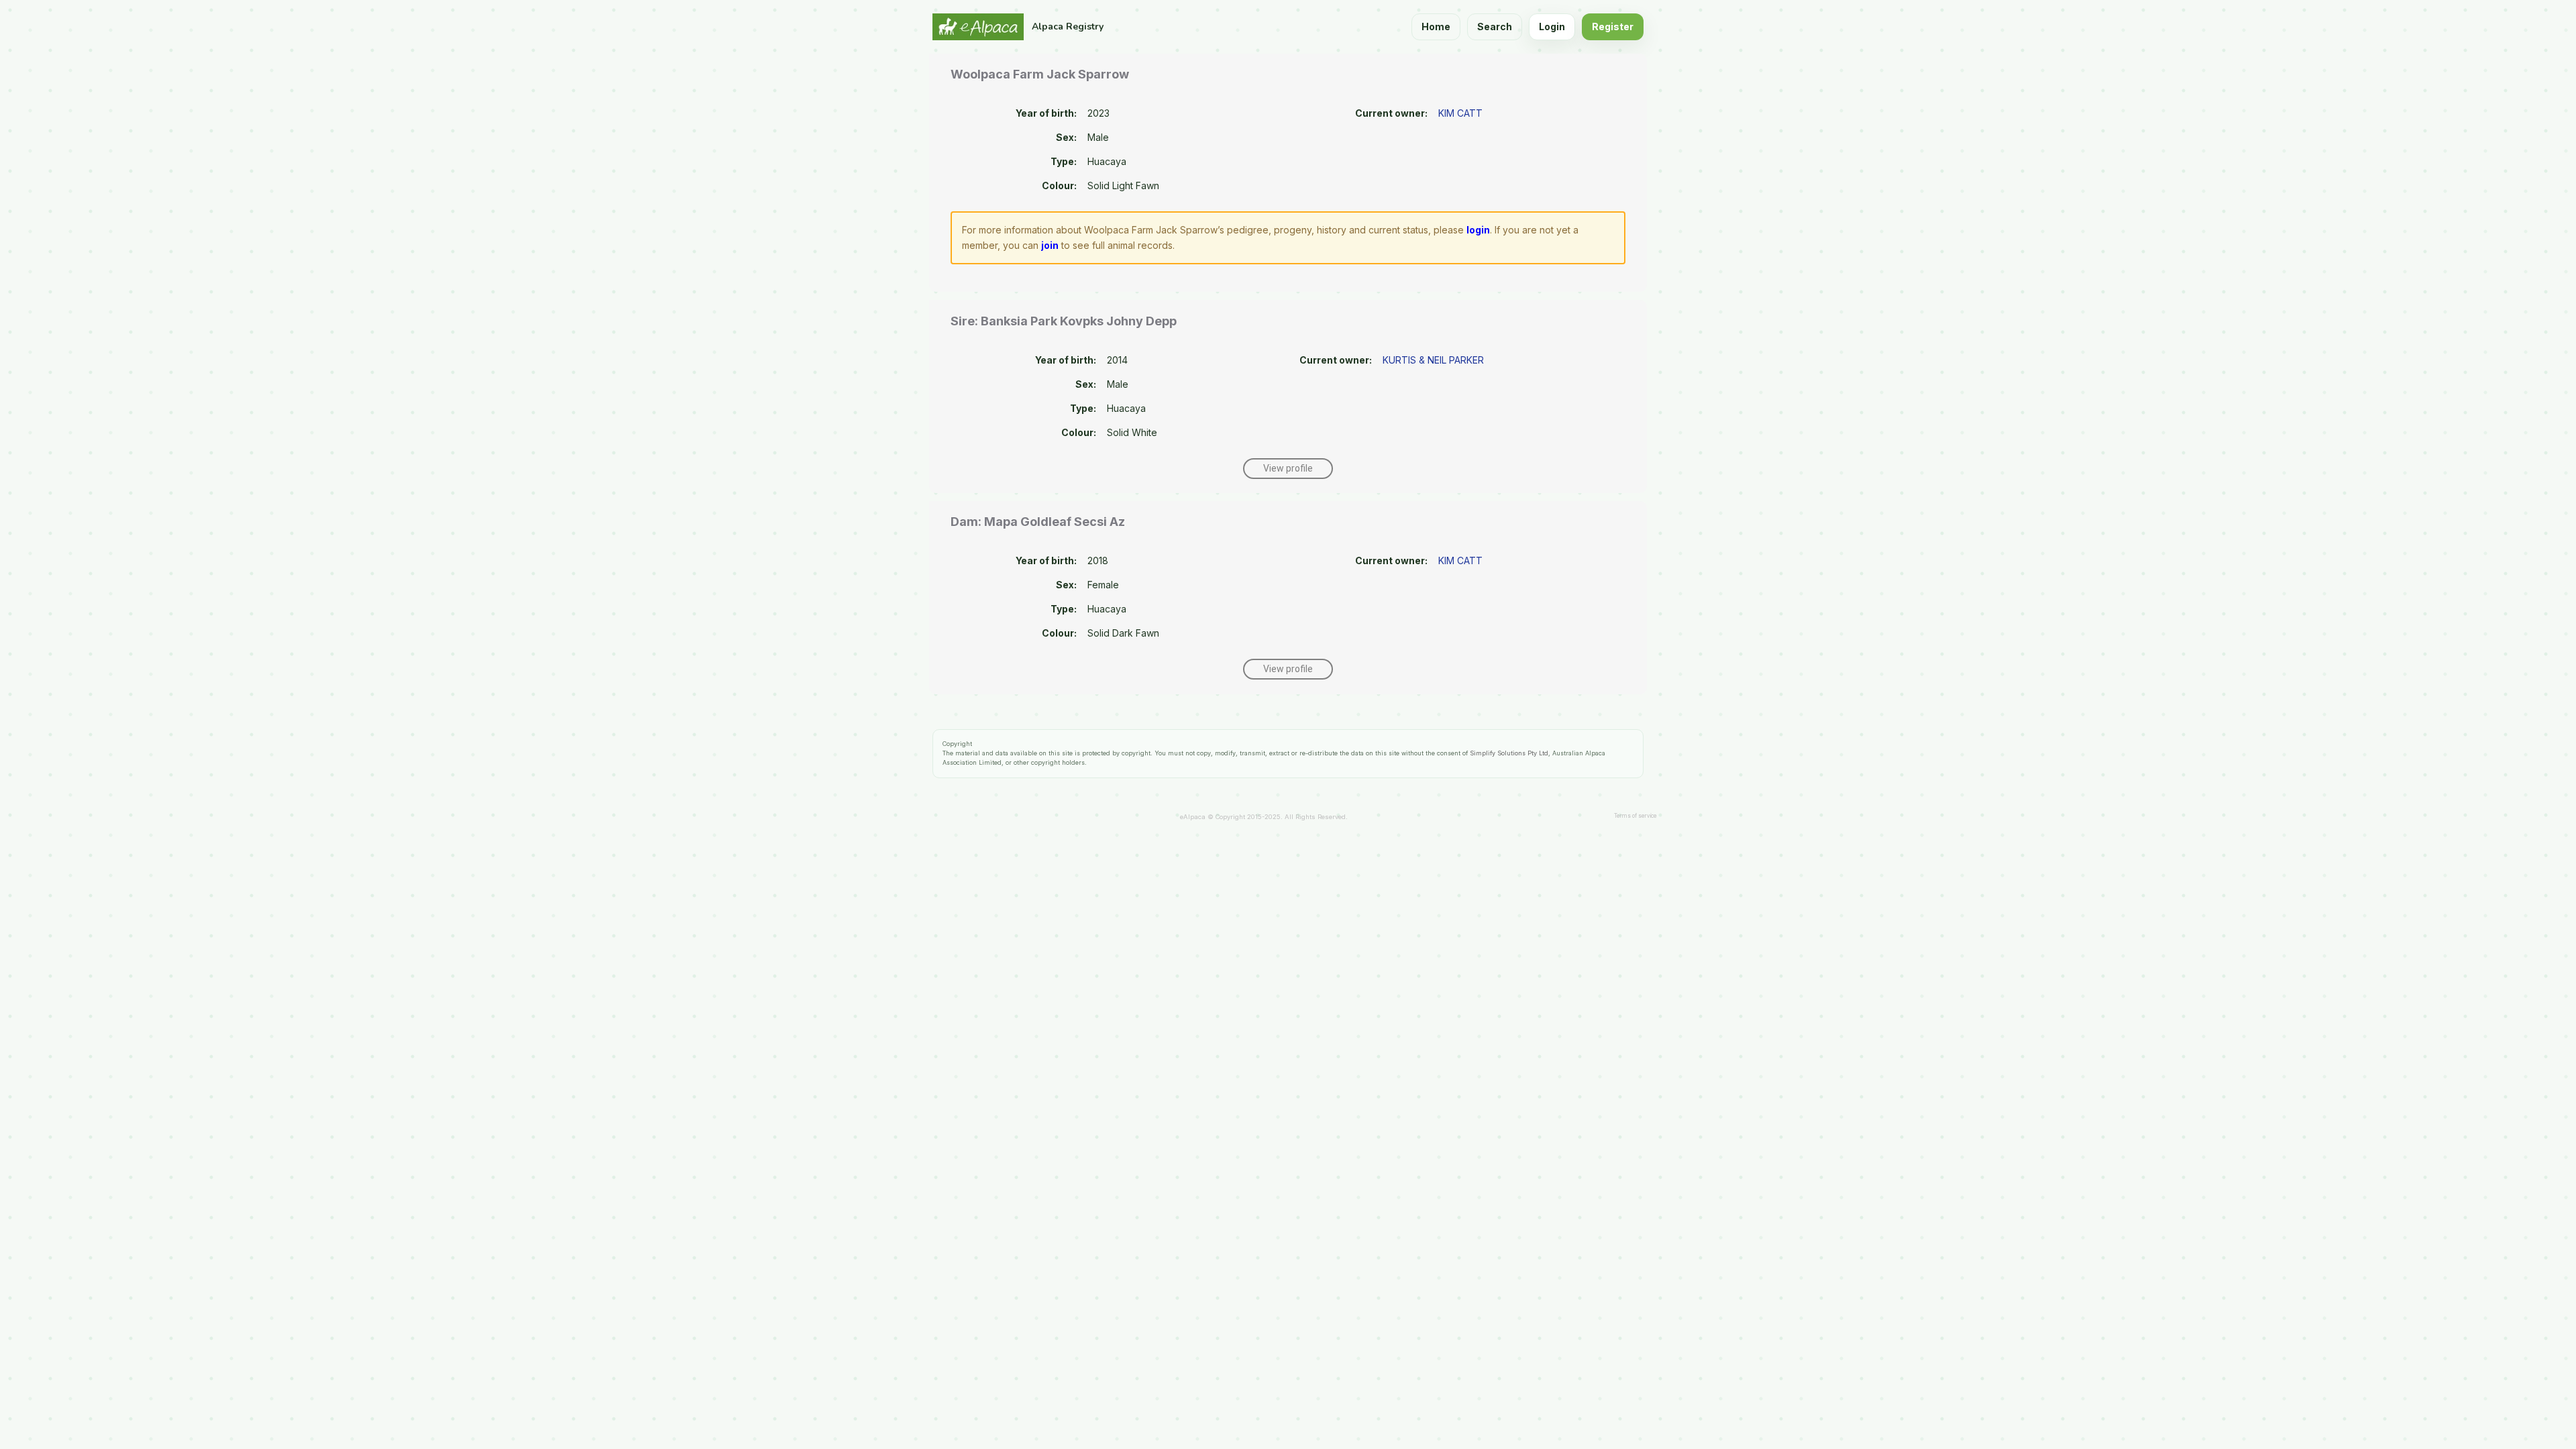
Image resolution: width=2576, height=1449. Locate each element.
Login (1552, 26)
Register (1613, 26)
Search (1495, 26)
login (1478, 230)
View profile (1288, 468)
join (1050, 245)
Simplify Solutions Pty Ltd (1509, 753)
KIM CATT (1460, 113)
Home (1436, 26)
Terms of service (1635, 816)
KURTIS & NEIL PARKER (1433, 360)
